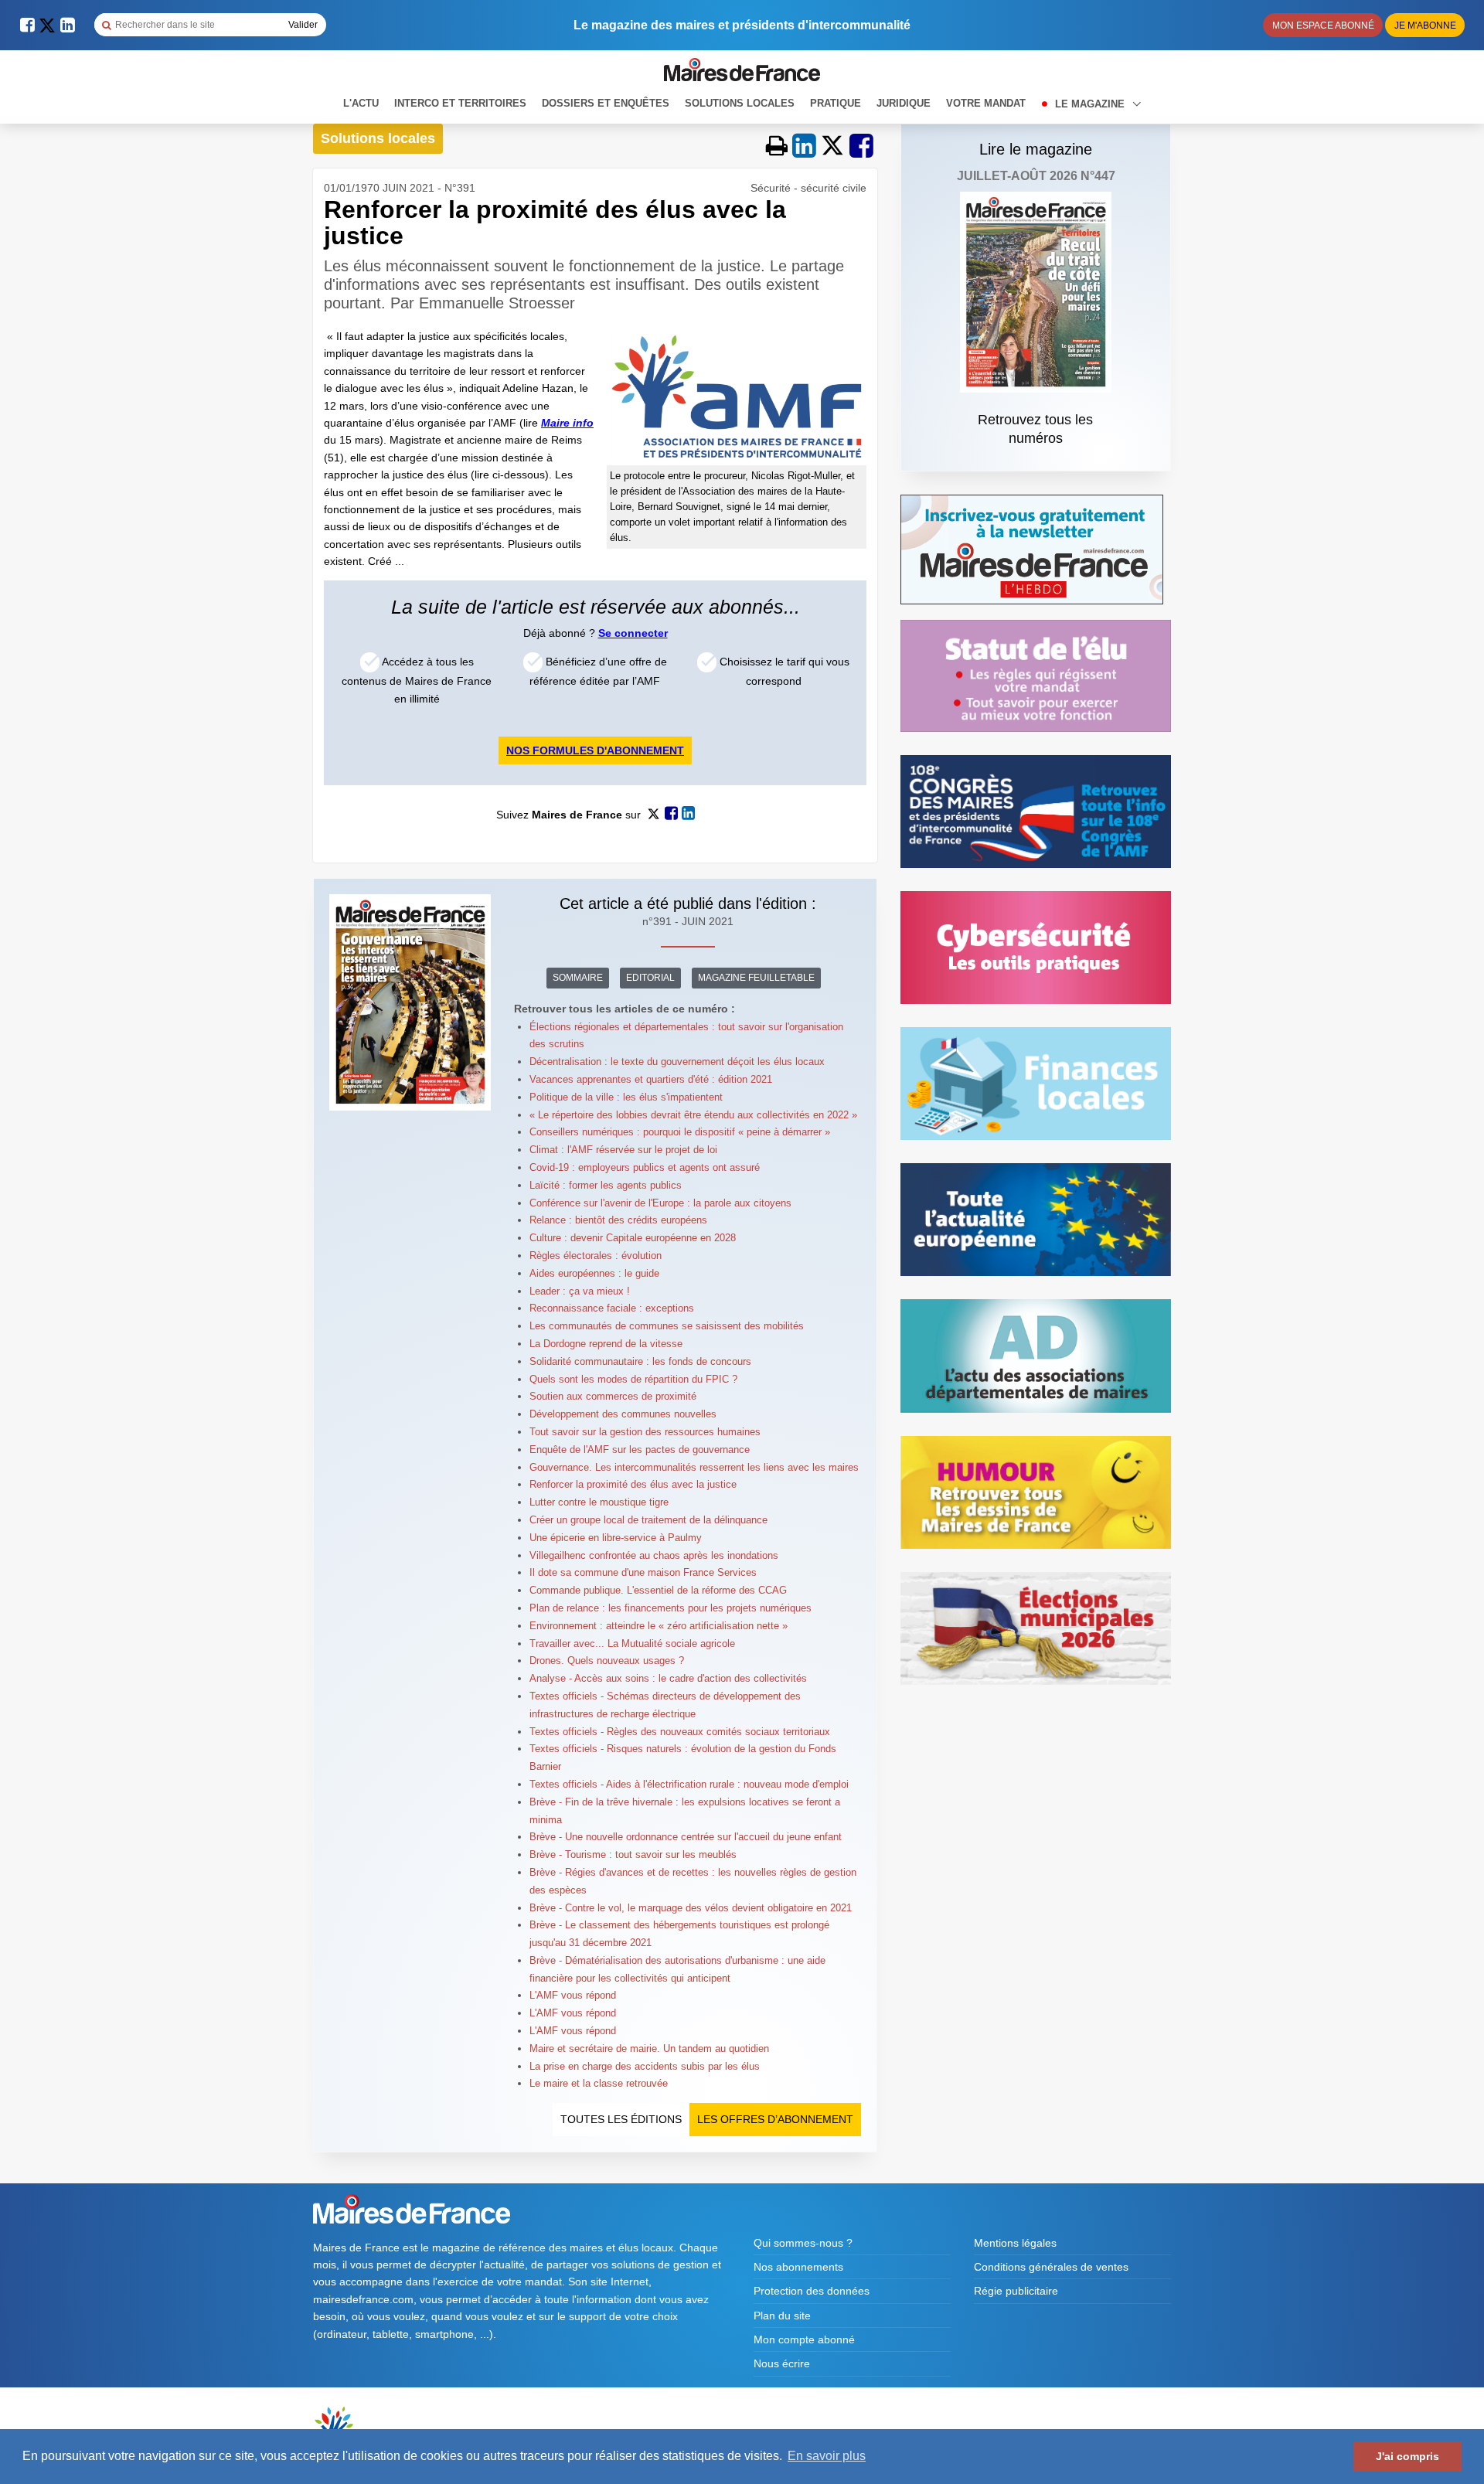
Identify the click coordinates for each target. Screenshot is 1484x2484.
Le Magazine (1091, 104)
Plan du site (782, 2316)
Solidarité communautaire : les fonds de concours (640, 1361)
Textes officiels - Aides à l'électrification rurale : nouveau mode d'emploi (689, 1784)
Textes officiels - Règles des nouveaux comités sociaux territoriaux (680, 1732)
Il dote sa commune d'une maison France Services (643, 1572)
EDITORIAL (650, 978)
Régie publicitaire (1016, 2291)
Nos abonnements (798, 2267)
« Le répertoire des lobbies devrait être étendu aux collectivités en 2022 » (693, 1115)
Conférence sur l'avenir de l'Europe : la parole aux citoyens (660, 1203)
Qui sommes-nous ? (803, 2243)
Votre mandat (986, 103)
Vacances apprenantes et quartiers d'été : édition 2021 (651, 1079)
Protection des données (812, 2291)
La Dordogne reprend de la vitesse (606, 1344)
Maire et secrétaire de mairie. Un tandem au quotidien (649, 2048)
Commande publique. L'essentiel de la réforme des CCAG (658, 1590)
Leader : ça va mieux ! (580, 1291)
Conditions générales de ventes (1051, 2267)
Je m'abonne (1425, 26)
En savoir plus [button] (827, 2456)
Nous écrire (782, 2363)
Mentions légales (1015, 2243)
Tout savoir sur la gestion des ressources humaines (645, 1432)
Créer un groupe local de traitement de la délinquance (648, 1520)
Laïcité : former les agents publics (606, 1185)
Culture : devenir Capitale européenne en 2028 (633, 1238)
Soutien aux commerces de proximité (613, 1396)
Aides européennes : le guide (594, 1273)
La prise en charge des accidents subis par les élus (645, 2066)
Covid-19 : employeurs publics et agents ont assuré (645, 1167)
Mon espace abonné (1323, 26)
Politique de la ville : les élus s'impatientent (626, 1097)
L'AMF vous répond (573, 1995)
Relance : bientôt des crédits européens (618, 1220)
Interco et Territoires (460, 103)
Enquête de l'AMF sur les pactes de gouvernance (640, 1450)
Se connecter (633, 633)
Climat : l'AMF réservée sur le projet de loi (623, 1150)
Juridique (904, 103)
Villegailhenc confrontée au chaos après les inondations (654, 1555)
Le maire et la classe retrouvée (599, 2083)
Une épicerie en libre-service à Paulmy (616, 1538)
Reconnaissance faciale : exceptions (612, 1308)
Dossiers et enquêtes (606, 103)
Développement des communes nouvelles (623, 1414)
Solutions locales (740, 103)
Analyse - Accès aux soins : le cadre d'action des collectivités (668, 1678)
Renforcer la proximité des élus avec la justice (633, 1484)
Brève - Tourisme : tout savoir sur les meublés (633, 1854)
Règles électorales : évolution (596, 1256)
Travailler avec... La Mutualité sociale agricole (632, 1644)
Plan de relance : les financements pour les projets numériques (671, 1608)
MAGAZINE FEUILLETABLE (756, 978)
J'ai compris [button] (1407, 2456)
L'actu (361, 103)
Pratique (836, 103)
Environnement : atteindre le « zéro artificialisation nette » (659, 1626)
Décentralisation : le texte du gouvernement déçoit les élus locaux (677, 1062)
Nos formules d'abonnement (595, 750)
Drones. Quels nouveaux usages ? (607, 1661)
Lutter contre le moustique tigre (599, 1502)
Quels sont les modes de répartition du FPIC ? (633, 1379)
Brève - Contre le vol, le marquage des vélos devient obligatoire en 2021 (691, 1908)
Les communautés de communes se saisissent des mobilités (667, 1326)
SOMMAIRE (578, 978)
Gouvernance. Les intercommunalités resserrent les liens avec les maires (694, 1467)
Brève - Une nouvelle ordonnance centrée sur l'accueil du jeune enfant (686, 1837)
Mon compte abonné (804, 2339)
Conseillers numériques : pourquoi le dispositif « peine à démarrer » (680, 1132)
